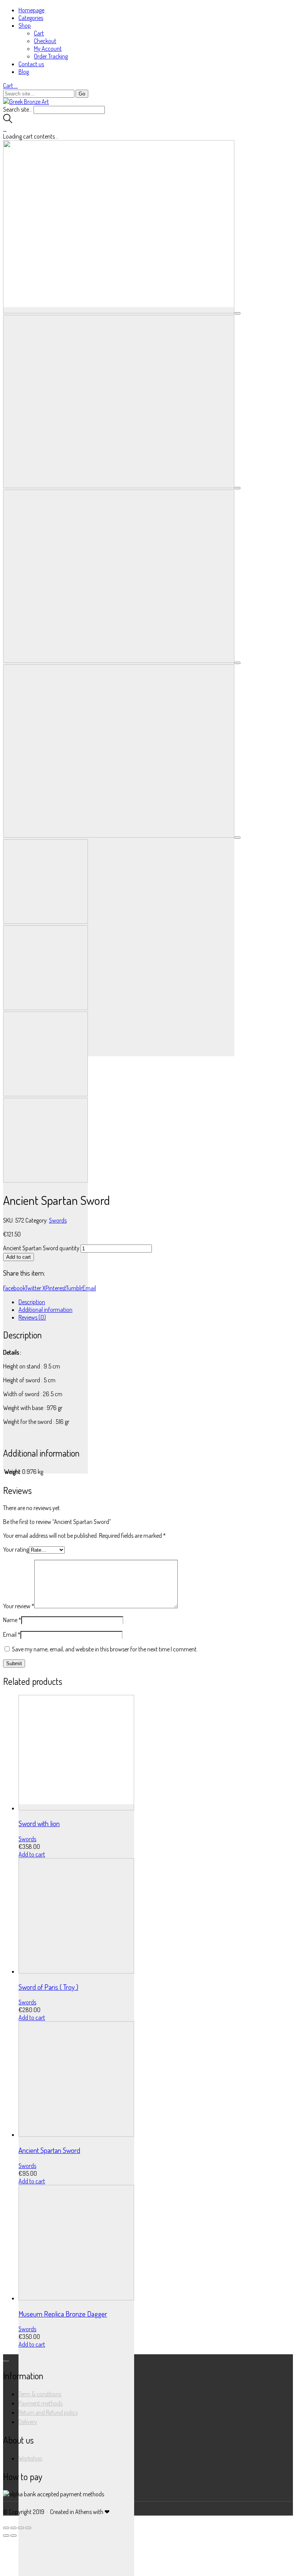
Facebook (14, 1288)
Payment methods (40, 2403)
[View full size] (237, 313)
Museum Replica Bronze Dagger (63, 2314)
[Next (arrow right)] (13, 2536)
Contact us (31, 64)
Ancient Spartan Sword (49, 2150)
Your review (19, 1606)
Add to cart (18, 1257)
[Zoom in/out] (28, 2528)
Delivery (28, 2422)
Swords (58, 1220)
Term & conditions (40, 2394)
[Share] (13, 2528)
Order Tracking (51, 56)
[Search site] (8, 121)
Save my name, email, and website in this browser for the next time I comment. (105, 1649)
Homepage (31, 10)
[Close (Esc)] (6, 2528)
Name (12, 1620)
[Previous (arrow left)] (6, 2536)
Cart (39, 33)
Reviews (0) (32, 1317)
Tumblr (74, 1288)
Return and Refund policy (48, 2412)
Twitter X (35, 1288)
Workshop (30, 2458)
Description (32, 1302)
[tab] (156, 1302)
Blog (24, 72)
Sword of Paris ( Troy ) (48, 1987)
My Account (48, 49)
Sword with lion (39, 1823)
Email (89, 1288)
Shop (25, 25)
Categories (31, 18)
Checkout (45, 41)
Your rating (16, 1549)
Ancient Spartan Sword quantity (41, 1248)
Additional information (45, 1310)
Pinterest (56, 1288)
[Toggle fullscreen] (21, 2528)
